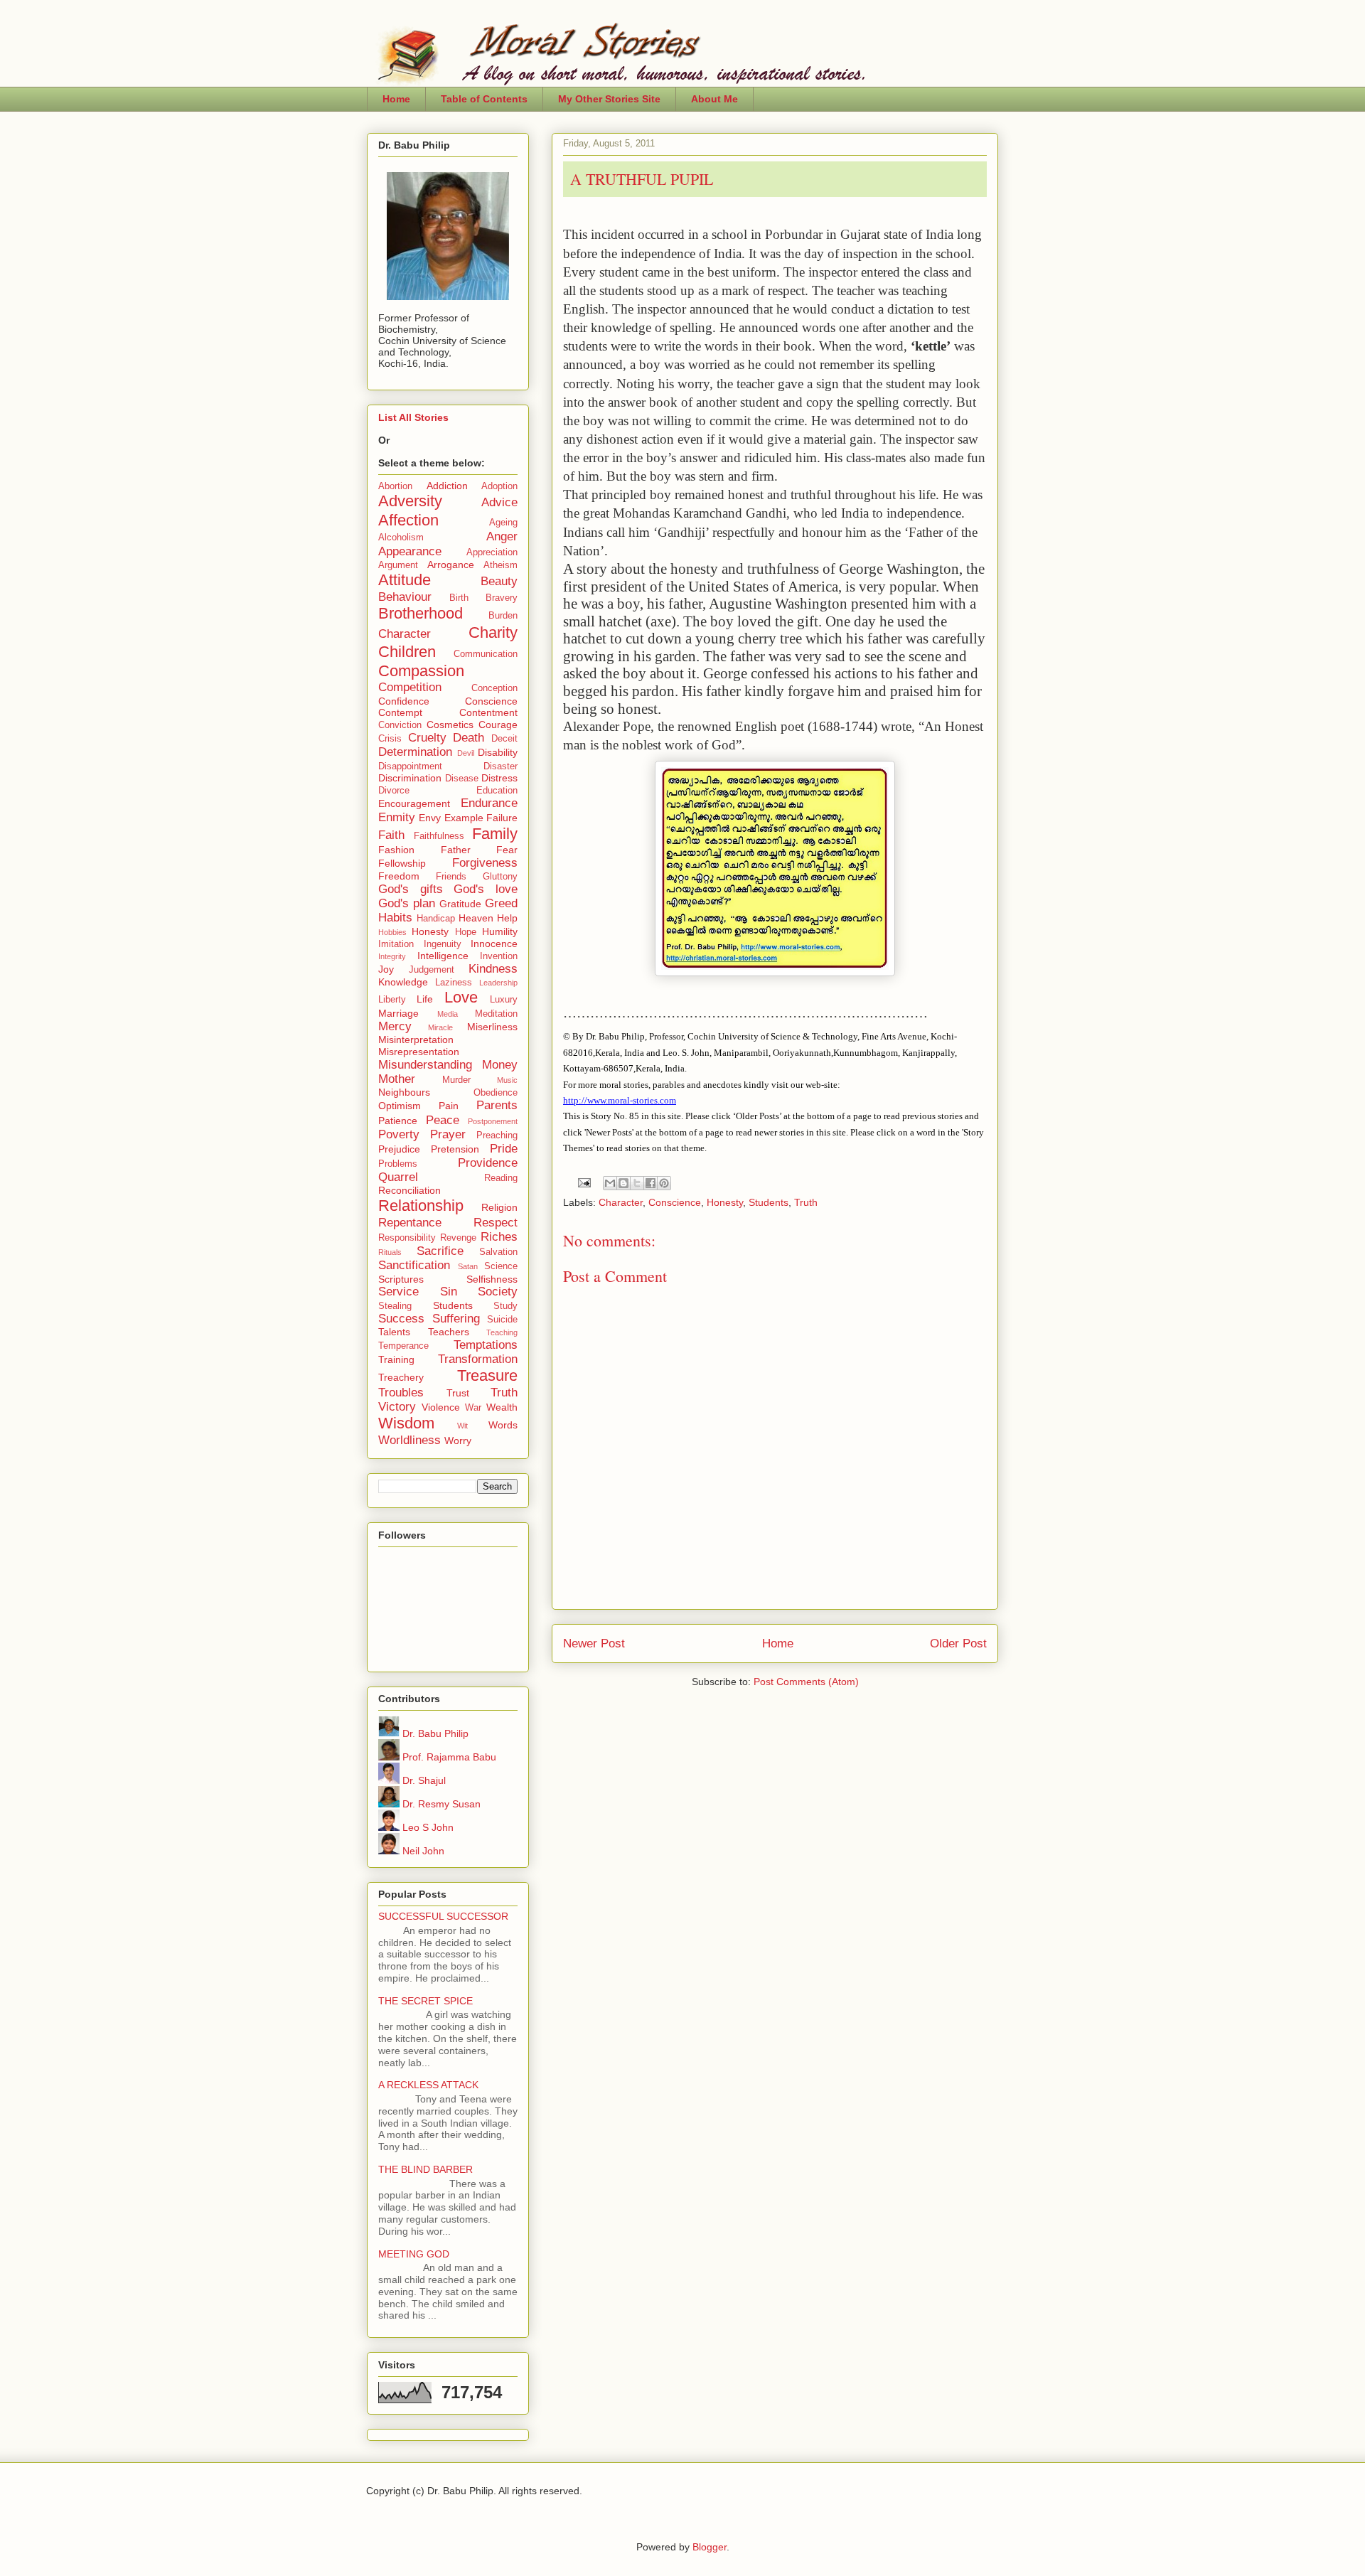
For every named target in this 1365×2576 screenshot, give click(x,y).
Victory (397, 1407)
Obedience (496, 1093)
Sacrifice (440, 1251)
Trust (458, 1393)
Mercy (395, 1026)
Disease (462, 779)
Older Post (958, 1644)
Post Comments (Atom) (806, 1682)
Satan (468, 1266)
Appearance (410, 551)
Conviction (400, 725)
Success (401, 1319)
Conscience (675, 1202)
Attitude (405, 580)
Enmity (397, 817)
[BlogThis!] (623, 1183)
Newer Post (594, 1644)
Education (497, 791)
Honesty (725, 1202)
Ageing (503, 523)
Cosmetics (450, 725)
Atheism (500, 565)
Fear (507, 850)
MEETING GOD (414, 2254)
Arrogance (451, 565)
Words (503, 1425)
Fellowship (402, 863)
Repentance (410, 1223)
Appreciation (492, 552)
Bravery (502, 598)
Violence (441, 1407)
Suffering (456, 1319)
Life (425, 999)
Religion (499, 1207)
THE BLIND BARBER (425, 2169)
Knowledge (403, 982)
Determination (415, 752)
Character (621, 1202)
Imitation (396, 944)
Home (396, 99)
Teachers (449, 1332)
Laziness (454, 983)
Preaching (497, 1135)
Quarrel (398, 1177)
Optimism (400, 1106)
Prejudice (399, 1149)
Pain (449, 1106)
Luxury (504, 1000)
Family (495, 834)
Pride (504, 1149)
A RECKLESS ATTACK (428, 2085)
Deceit (504, 739)
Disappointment (410, 766)
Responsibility (407, 1238)
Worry (458, 1441)
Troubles (401, 1393)
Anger (502, 536)
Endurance (489, 803)
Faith (391, 835)
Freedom (399, 876)
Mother (397, 1079)
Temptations (486, 1345)
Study (505, 1306)
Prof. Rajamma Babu (448, 1757)
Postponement (493, 1121)
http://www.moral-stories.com (620, 1100)
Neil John (422, 1851)
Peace (443, 1120)
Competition (410, 687)
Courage (498, 725)
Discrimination (410, 778)
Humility (500, 931)
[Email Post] (583, 1182)
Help (507, 918)
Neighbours (404, 1092)
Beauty (499, 581)
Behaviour (405, 597)
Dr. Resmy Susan (440, 1804)
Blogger (710, 2547)
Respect (496, 1223)
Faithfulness (439, 836)
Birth (459, 598)
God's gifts (411, 889)
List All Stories (413, 417)
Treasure (487, 1375)
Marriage (398, 1013)
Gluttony (500, 877)
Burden (503, 616)
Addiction (447, 486)
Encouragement (414, 803)
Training (396, 1359)
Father (456, 850)
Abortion (395, 486)
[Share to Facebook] (651, 1183)
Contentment (488, 712)
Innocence (494, 944)
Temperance (403, 1346)
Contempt (400, 712)
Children (407, 652)
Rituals (390, 1252)
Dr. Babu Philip (434, 1733)
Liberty (392, 1000)
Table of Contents (484, 99)
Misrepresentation (419, 1052)
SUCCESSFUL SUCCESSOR (443, 1916)
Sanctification (414, 1265)
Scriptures (401, 1279)
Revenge (458, 1238)
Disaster (500, 766)
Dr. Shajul (423, 1780)
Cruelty (427, 738)
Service (398, 1292)
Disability (498, 752)
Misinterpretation (416, 1040)
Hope (466, 932)
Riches (499, 1237)
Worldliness (409, 1440)
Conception (494, 688)
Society (498, 1292)
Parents (497, 1105)
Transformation (478, 1359)
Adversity (410, 501)
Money (500, 1065)
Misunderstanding (425, 1065)
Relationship (421, 1206)
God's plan (407, 903)
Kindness (493, 969)
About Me (714, 99)
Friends (451, 877)
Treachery (401, 1377)
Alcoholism (401, 538)
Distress (499, 778)
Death (469, 738)
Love (461, 997)
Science (501, 1266)
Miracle (440, 1027)
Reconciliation (409, 1190)
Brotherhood (421, 613)
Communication (486, 654)
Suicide (502, 1320)
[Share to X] (637, 1183)
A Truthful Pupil (642, 179)
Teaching (502, 1332)
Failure (502, 818)
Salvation (498, 1252)
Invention (499, 956)
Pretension (455, 1149)
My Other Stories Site (609, 99)
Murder (456, 1080)
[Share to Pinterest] (664, 1183)
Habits (395, 918)
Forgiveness (485, 863)
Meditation (496, 1014)
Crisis (390, 739)
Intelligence (443, 956)
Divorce (394, 791)
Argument (398, 565)
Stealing (395, 1306)
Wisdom (406, 1423)
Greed (501, 903)
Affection (408, 520)
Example (464, 818)
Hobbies (392, 932)
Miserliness (492, 1027)
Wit (462, 1426)
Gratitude (460, 904)
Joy (386, 969)
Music (507, 1080)
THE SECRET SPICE (425, 2001)
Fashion (396, 850)
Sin (449, 1292)
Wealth (502, 1407)
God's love (486, 889)
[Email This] (610, 1183)
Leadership (498, 983)
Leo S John (427, 1827)
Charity (493, 632)
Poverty (399, 1134)
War (473, 1408)
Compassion (421, 671)
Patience (398, 1121)
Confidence (404, 701)
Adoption (499, 486)
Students (769, 1202)
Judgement (432, 970)
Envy (430, 818)
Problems (398, 1164)
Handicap (436, 919)
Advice (499, 502)
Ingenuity (443, 944)
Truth (806, 1202)
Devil (466, 753)
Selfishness (492, 1279)
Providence (488, 1163)
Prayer (448, 1134)
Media (448, 1014)
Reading (501, 1178)
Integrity (392, 956)
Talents (394, 1332)
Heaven (476, 918)
